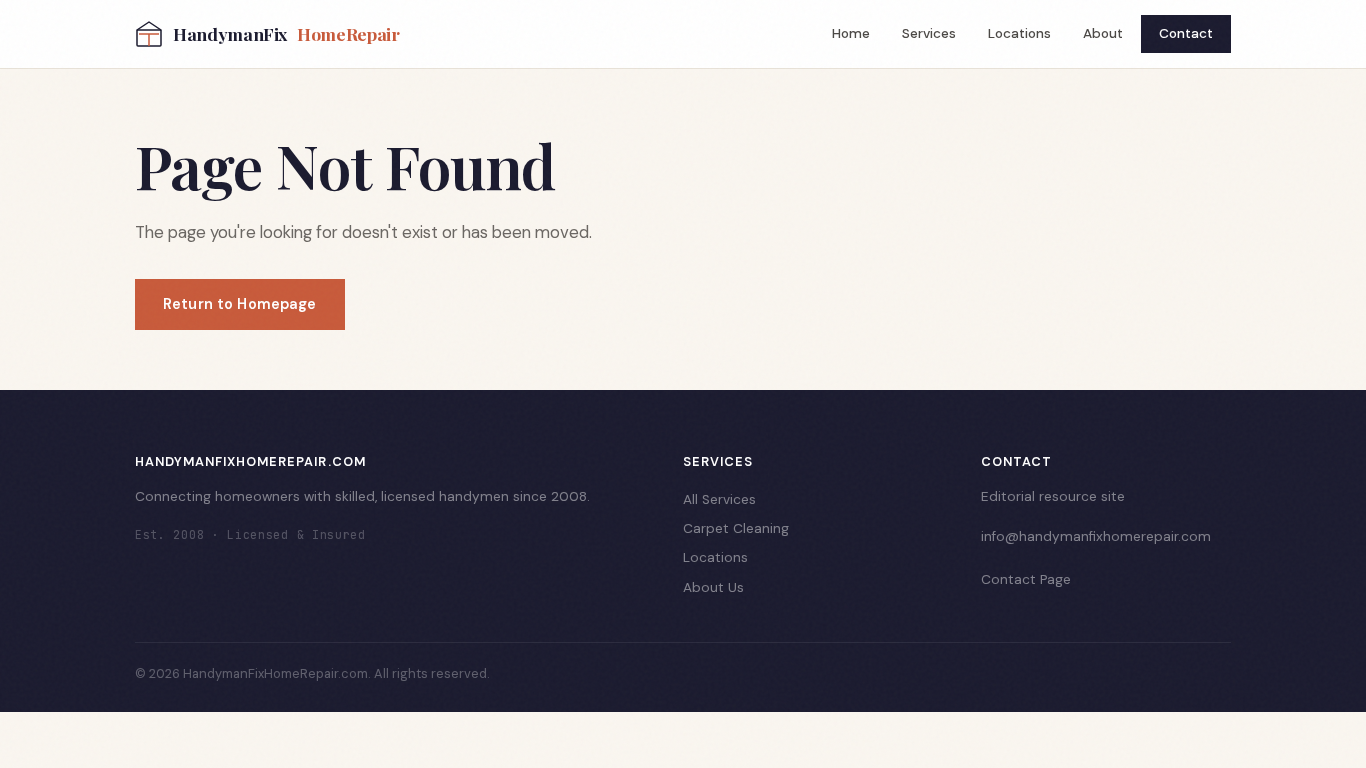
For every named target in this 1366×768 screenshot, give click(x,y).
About (1103, 33)
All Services (719, 499)
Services (929, 33)
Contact (1186, 33)
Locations (1019, 33)
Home (851, 33)
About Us (713, 587)
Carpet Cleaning (736, 528)
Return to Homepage (240, 304)
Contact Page (1026, 579)
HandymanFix (286, 33)
